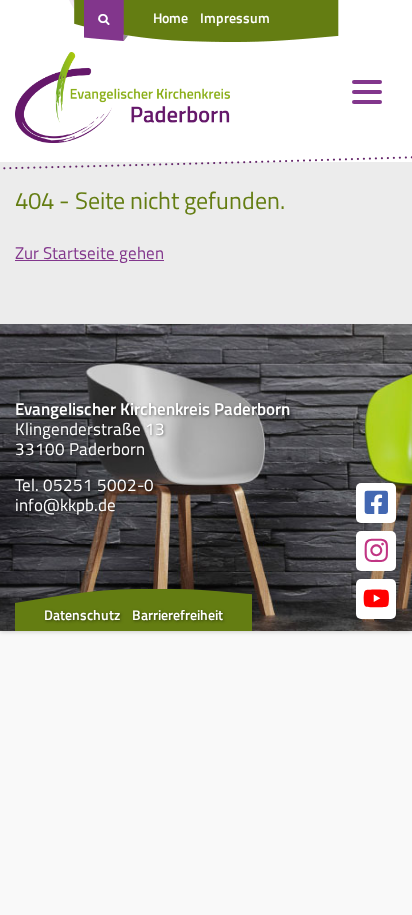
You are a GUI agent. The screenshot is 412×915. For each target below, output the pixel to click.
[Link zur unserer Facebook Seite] (376, 503)
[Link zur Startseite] (122, 102)
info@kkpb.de (65, 505)
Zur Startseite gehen (89, 253)
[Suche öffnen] (106, 21)
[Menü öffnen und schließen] (367, 92)
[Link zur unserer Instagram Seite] (376, 551)
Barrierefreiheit (177, 614)
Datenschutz (82, 614)
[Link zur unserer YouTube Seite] (376, 599)
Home (170, 17)
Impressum (235, 17)
